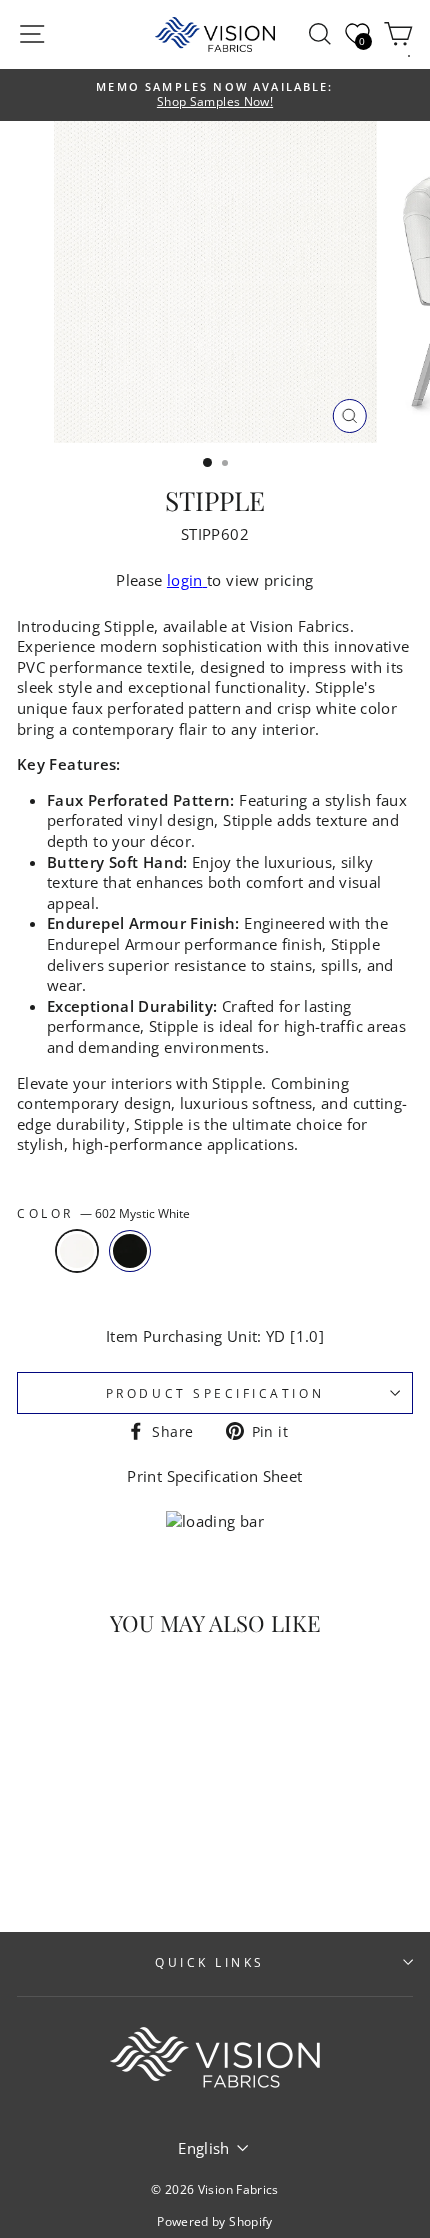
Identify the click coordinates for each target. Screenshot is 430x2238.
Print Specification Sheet (214, 1476)
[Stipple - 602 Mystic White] (63, 1863)
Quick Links (210, 1962)
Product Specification (215, 1393)
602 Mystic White (77, 1251)
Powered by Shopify (215, 2221)
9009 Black (130, 1251)
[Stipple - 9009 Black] (86, 1863)
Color (103, 1213)
